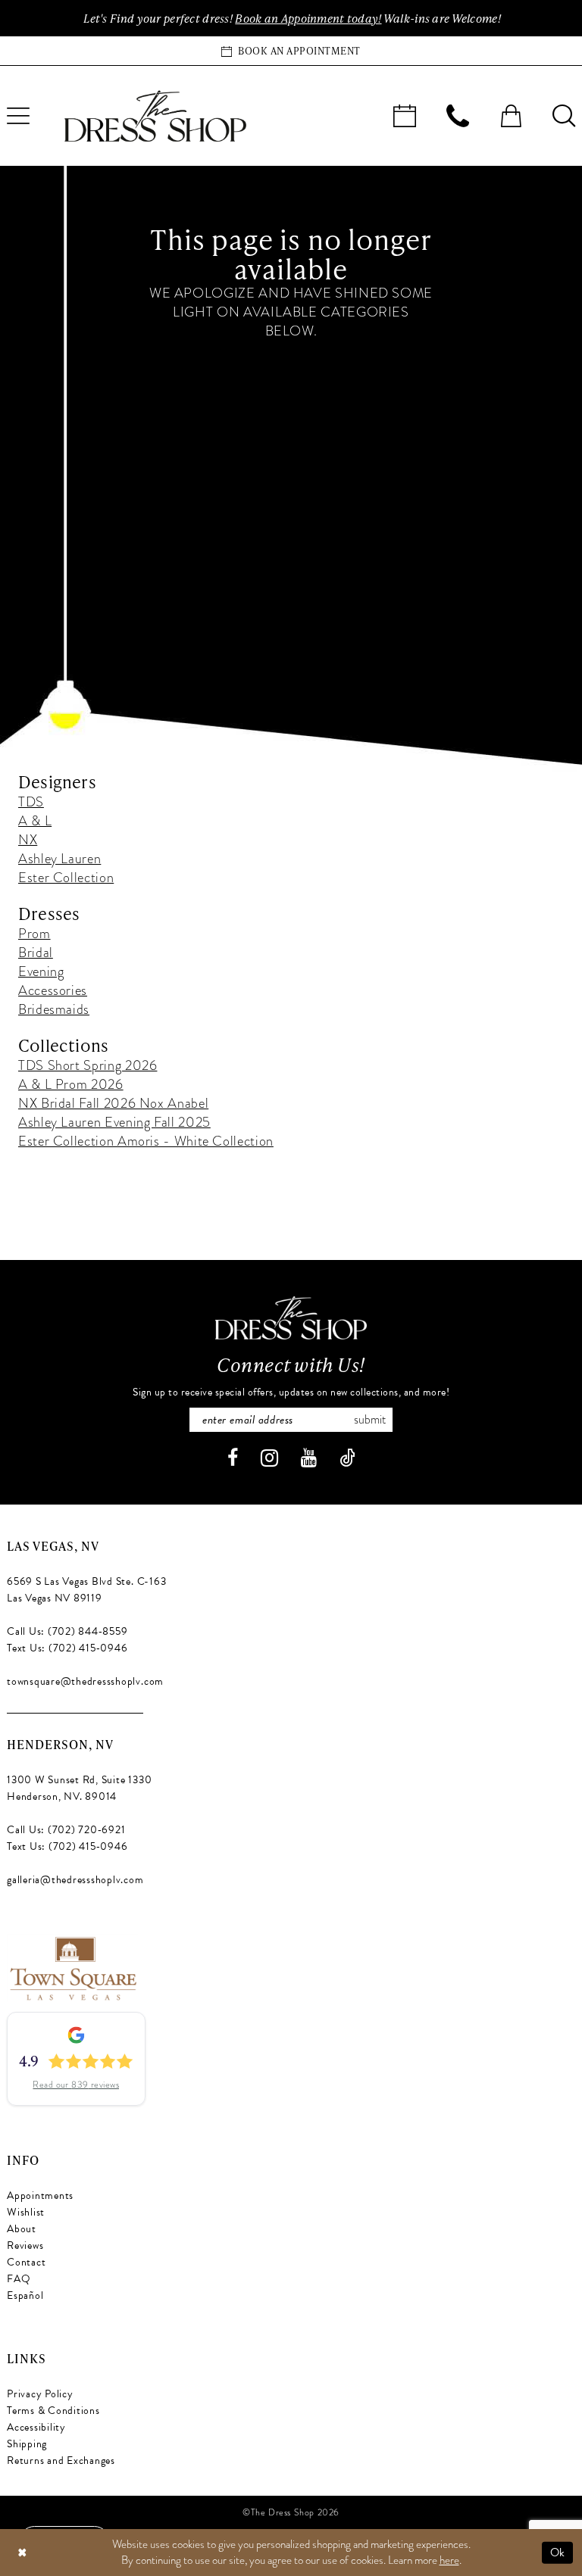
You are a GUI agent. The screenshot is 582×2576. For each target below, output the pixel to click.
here (449, 2560)
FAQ (19, 2279)
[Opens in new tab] (72, 1966)
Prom (34, 933)
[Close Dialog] (22, 2553)
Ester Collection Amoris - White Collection (146, 1141)
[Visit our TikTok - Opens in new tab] (347, 1458)
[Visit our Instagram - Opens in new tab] (269, 1458)
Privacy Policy (40, 2394)
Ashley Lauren (59, 858)
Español (25, 2295)
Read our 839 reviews (76, 2085)
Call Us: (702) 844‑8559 (67, 1631)
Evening (41, 971)
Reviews (25, 2245)
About (22, 2229)
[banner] (155, 116)
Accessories (53, 990)
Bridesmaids (54, 1009)
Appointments (40, 2196)
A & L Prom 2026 (71, 1084)
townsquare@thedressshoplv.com (85, 1681)
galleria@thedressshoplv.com (75, 1880)
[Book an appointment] (405, 116)
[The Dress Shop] (291, 1318)
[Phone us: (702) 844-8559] (458, 116)
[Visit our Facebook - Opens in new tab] (233, 1458)
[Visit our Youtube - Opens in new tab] (309, 1458)
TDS (31, 801)
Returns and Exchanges (61, 2461)
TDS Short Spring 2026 (88, 1065)
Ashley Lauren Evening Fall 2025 (114, 1122)
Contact (26, 2262)
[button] (511, 116)
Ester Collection (66, 877)
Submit (370, 1420)
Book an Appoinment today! (308, 18)
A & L (35, 820)
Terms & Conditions (53, 2411)
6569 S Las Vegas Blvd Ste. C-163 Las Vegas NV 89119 (86, 1590)
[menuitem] (405, 116)
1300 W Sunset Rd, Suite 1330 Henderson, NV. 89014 (79, 1788)
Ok (558, 2553)
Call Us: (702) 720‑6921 (66, 1830)
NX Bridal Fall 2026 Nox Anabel (113, 1103)
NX (28, 839)
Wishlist (26, 2212)
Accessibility (36, 2427)
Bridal (36, 952)
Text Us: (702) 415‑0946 (67, 1648)
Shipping (27, 2444)
